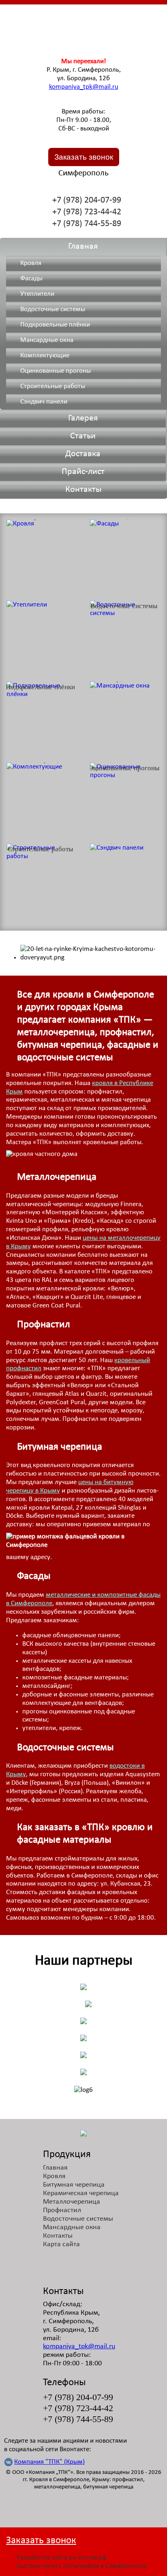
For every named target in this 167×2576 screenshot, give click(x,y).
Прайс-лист (83, 472)
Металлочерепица (72, 2202)
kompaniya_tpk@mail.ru (84, 87)
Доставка (83, 454)
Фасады (31, 279)
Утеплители (37, 294)
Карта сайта (61, 2244)
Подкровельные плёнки (55, 325)
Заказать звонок (84, 157)
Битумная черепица (74, 2185)
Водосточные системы (53, 309)
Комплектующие (45, 356)
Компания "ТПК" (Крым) (49, 2462)
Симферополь (83, 173)
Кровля (31, 263)
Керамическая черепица (81, 2193)
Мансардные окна (47, 340)
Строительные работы (53, 386)
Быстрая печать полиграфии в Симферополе (82, 2566)
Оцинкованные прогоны (56, 371)
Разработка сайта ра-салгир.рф (62, 2558)
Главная (83, 247)
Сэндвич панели (44, 402)
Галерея (83, 418)
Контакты (83, 490)
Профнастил (62, 2210)
